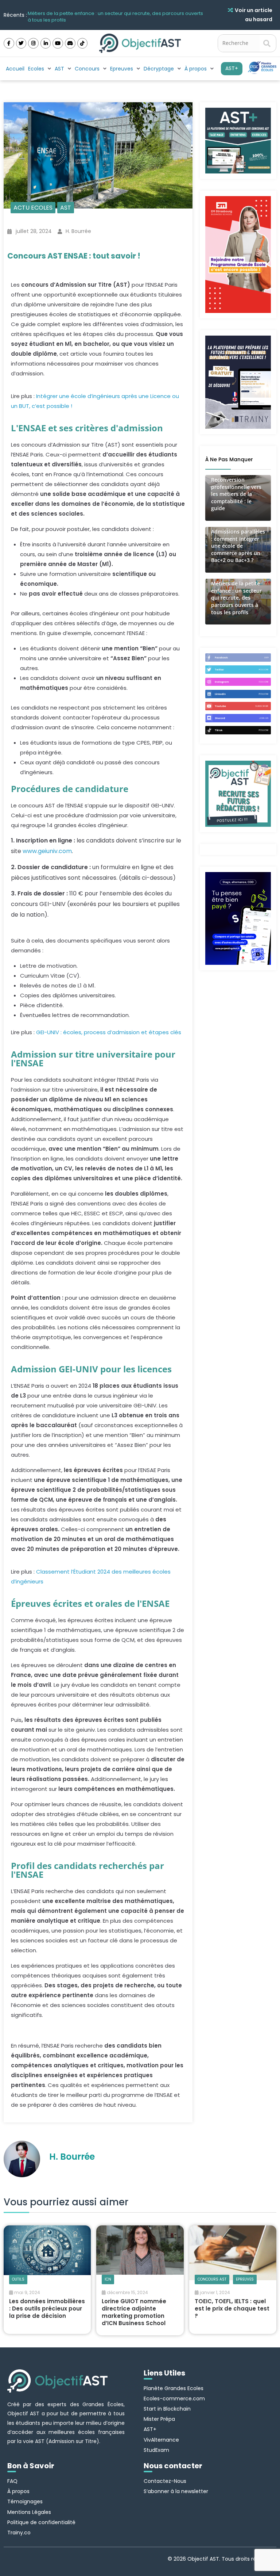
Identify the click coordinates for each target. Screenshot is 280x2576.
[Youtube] (58, 43)
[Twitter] (21, 43)
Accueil (15, 69)
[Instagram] (33, 43)
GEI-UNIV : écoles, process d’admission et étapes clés (109, 1032)
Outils (18, 2279)
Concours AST (212, 2279)
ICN (108, 2279)
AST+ (232, 68)
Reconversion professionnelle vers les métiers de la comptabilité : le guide (236, 494)
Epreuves (245, 2279)
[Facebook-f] (9, 43)
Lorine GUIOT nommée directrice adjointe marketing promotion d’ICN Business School (134, 2312)
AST (66, 208)
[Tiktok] (83, 43)
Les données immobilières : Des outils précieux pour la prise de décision (47, 2309)
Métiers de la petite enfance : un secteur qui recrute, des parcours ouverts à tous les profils (115, 15)
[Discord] (70, 43)
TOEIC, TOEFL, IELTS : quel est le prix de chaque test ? (232, 2309)
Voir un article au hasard (254, 15)
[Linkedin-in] (46, 43)
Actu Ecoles (33, 208)
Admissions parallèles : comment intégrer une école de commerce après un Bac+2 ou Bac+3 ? (238, 546)
